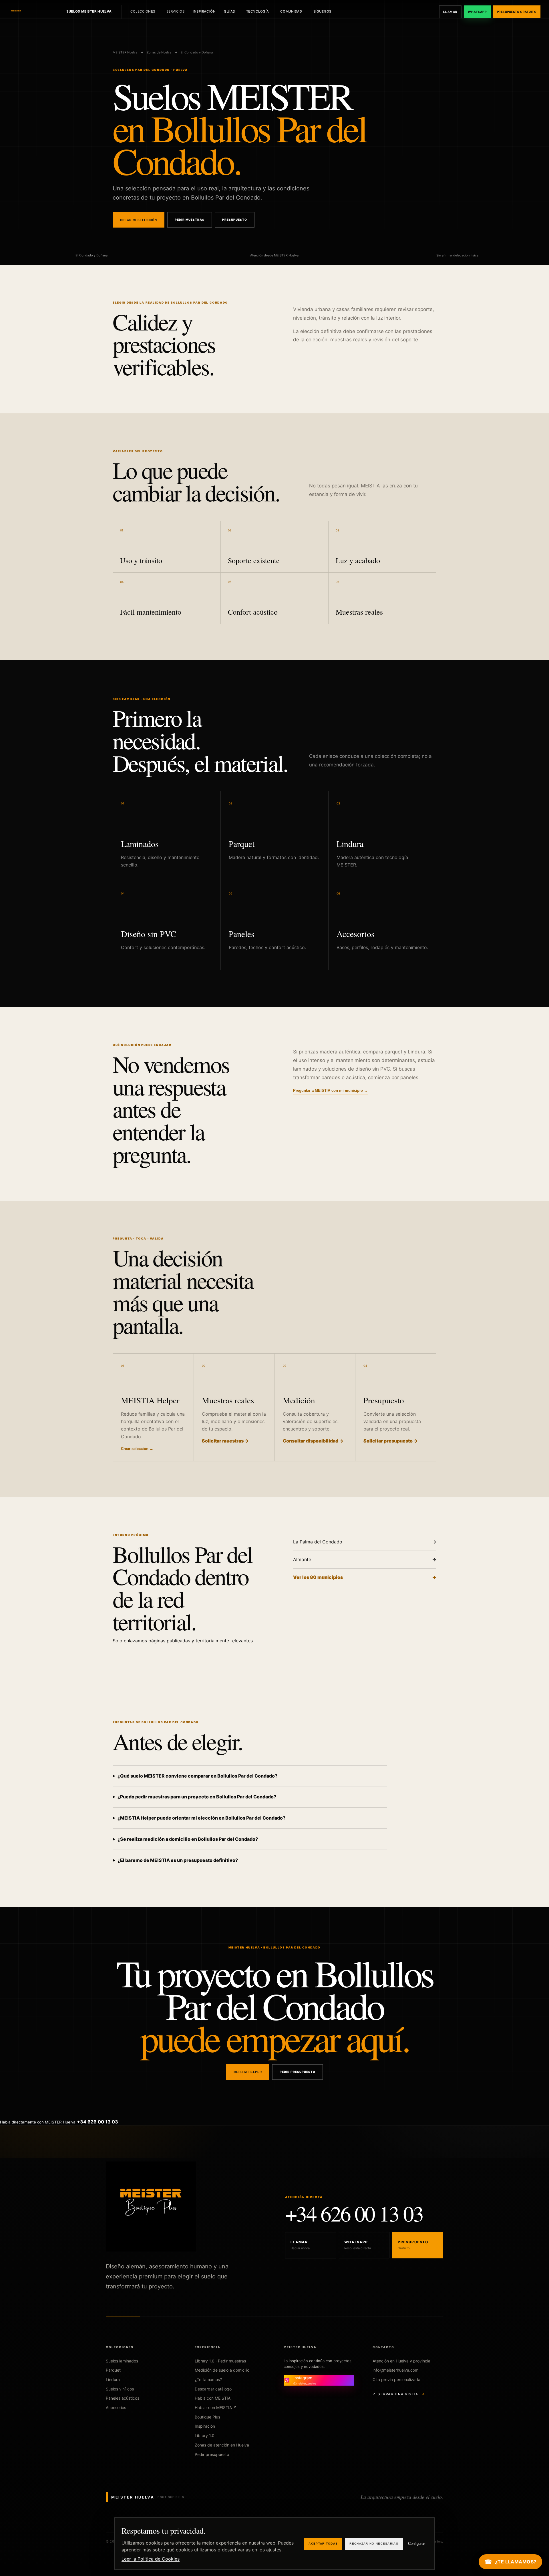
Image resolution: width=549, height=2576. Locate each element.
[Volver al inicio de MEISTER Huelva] (29, 12)
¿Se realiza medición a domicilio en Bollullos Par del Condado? (188, 1839)
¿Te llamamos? (208, 2379)
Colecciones (143, 11)
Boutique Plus (207, 2417)
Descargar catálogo (213, 2389)
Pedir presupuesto (298, 2072)
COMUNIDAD (291, 11)
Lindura (113, 2379)
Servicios (176, 11)
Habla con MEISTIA (213, 2398)
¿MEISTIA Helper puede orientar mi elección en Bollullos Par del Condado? (201, 1818)
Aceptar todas (323, 2544)
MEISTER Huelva (125, 52)
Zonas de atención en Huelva (222, 2445)
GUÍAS (229, 11)
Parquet (113, 2370)
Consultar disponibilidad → (313, 1441)
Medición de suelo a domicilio (222, 2370)
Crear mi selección (139, 220)
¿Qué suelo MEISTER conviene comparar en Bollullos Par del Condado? (197, 1776)
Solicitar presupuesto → (391, 1441)
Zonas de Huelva (159, 52)
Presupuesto (235, 220)
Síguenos (322, 11)
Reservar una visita (399, 2394)
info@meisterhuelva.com (395, 2370)
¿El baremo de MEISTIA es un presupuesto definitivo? (178, 1860)
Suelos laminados (122, 2361)
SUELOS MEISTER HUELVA (89, 11)
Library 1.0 (205, 2435)
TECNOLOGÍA (258, 11)
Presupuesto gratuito (517, 12)
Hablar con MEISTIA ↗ (216, 2407)
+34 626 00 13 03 (354, 2213)
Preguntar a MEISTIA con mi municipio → (330, 1090)
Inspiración (204, 11)
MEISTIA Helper (248, 2072)
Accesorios (116, 2407)
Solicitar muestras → (225, 1441)
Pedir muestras (190, 220)
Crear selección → (137, 1449)
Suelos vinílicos (120, 2389)
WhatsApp (477, 12)
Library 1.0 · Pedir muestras (220, 2361)
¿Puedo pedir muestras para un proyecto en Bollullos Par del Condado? (197, 1797)
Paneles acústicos (123, 2398)
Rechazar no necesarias (374, 2544)
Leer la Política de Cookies (151, 2559)
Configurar (416, 2544)
